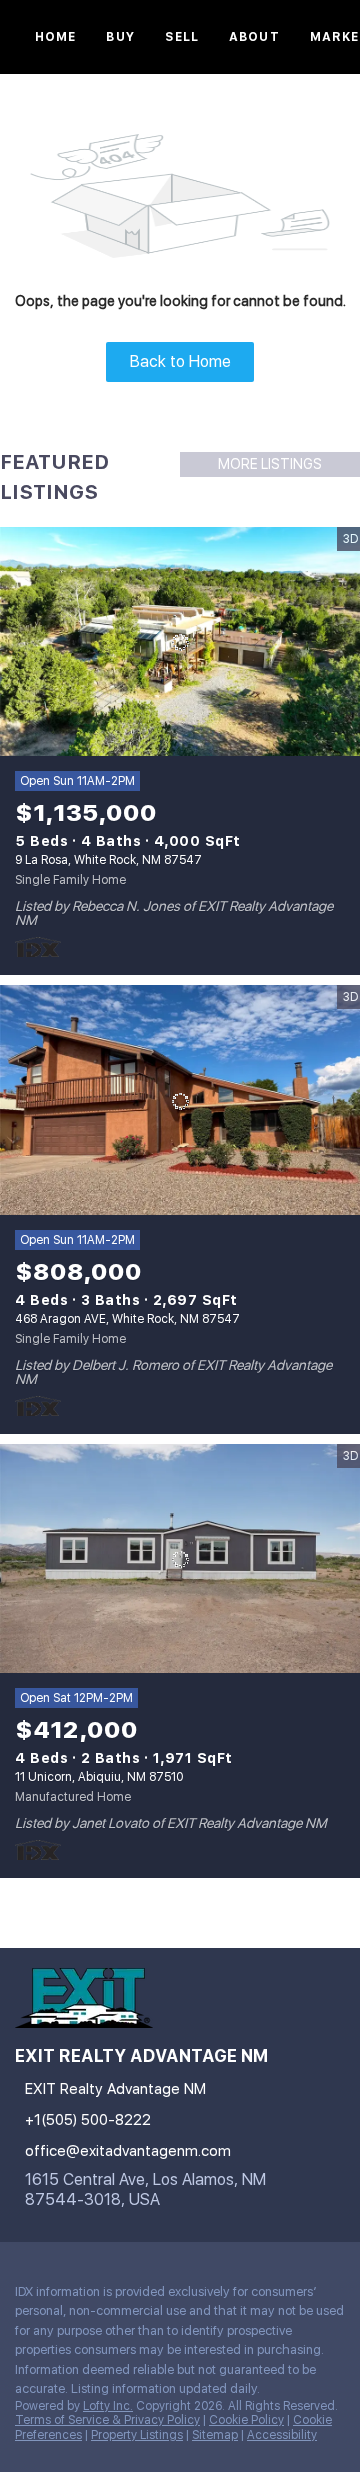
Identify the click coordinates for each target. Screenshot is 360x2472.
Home (55, 37)
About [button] (254, 37)
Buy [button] (120, 37)
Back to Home (180, 361)
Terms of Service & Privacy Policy (107, 2420)
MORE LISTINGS (270, 464)
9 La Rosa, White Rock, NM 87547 (108, 860)
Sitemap (215, 2435)
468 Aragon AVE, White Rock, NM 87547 (127, 1319)
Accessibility (282, 2435)
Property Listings (137, 2435)
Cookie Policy (246, 2420)
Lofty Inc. (108, 2406)
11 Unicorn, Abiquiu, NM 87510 (99, 1777)
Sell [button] (182, 37)
